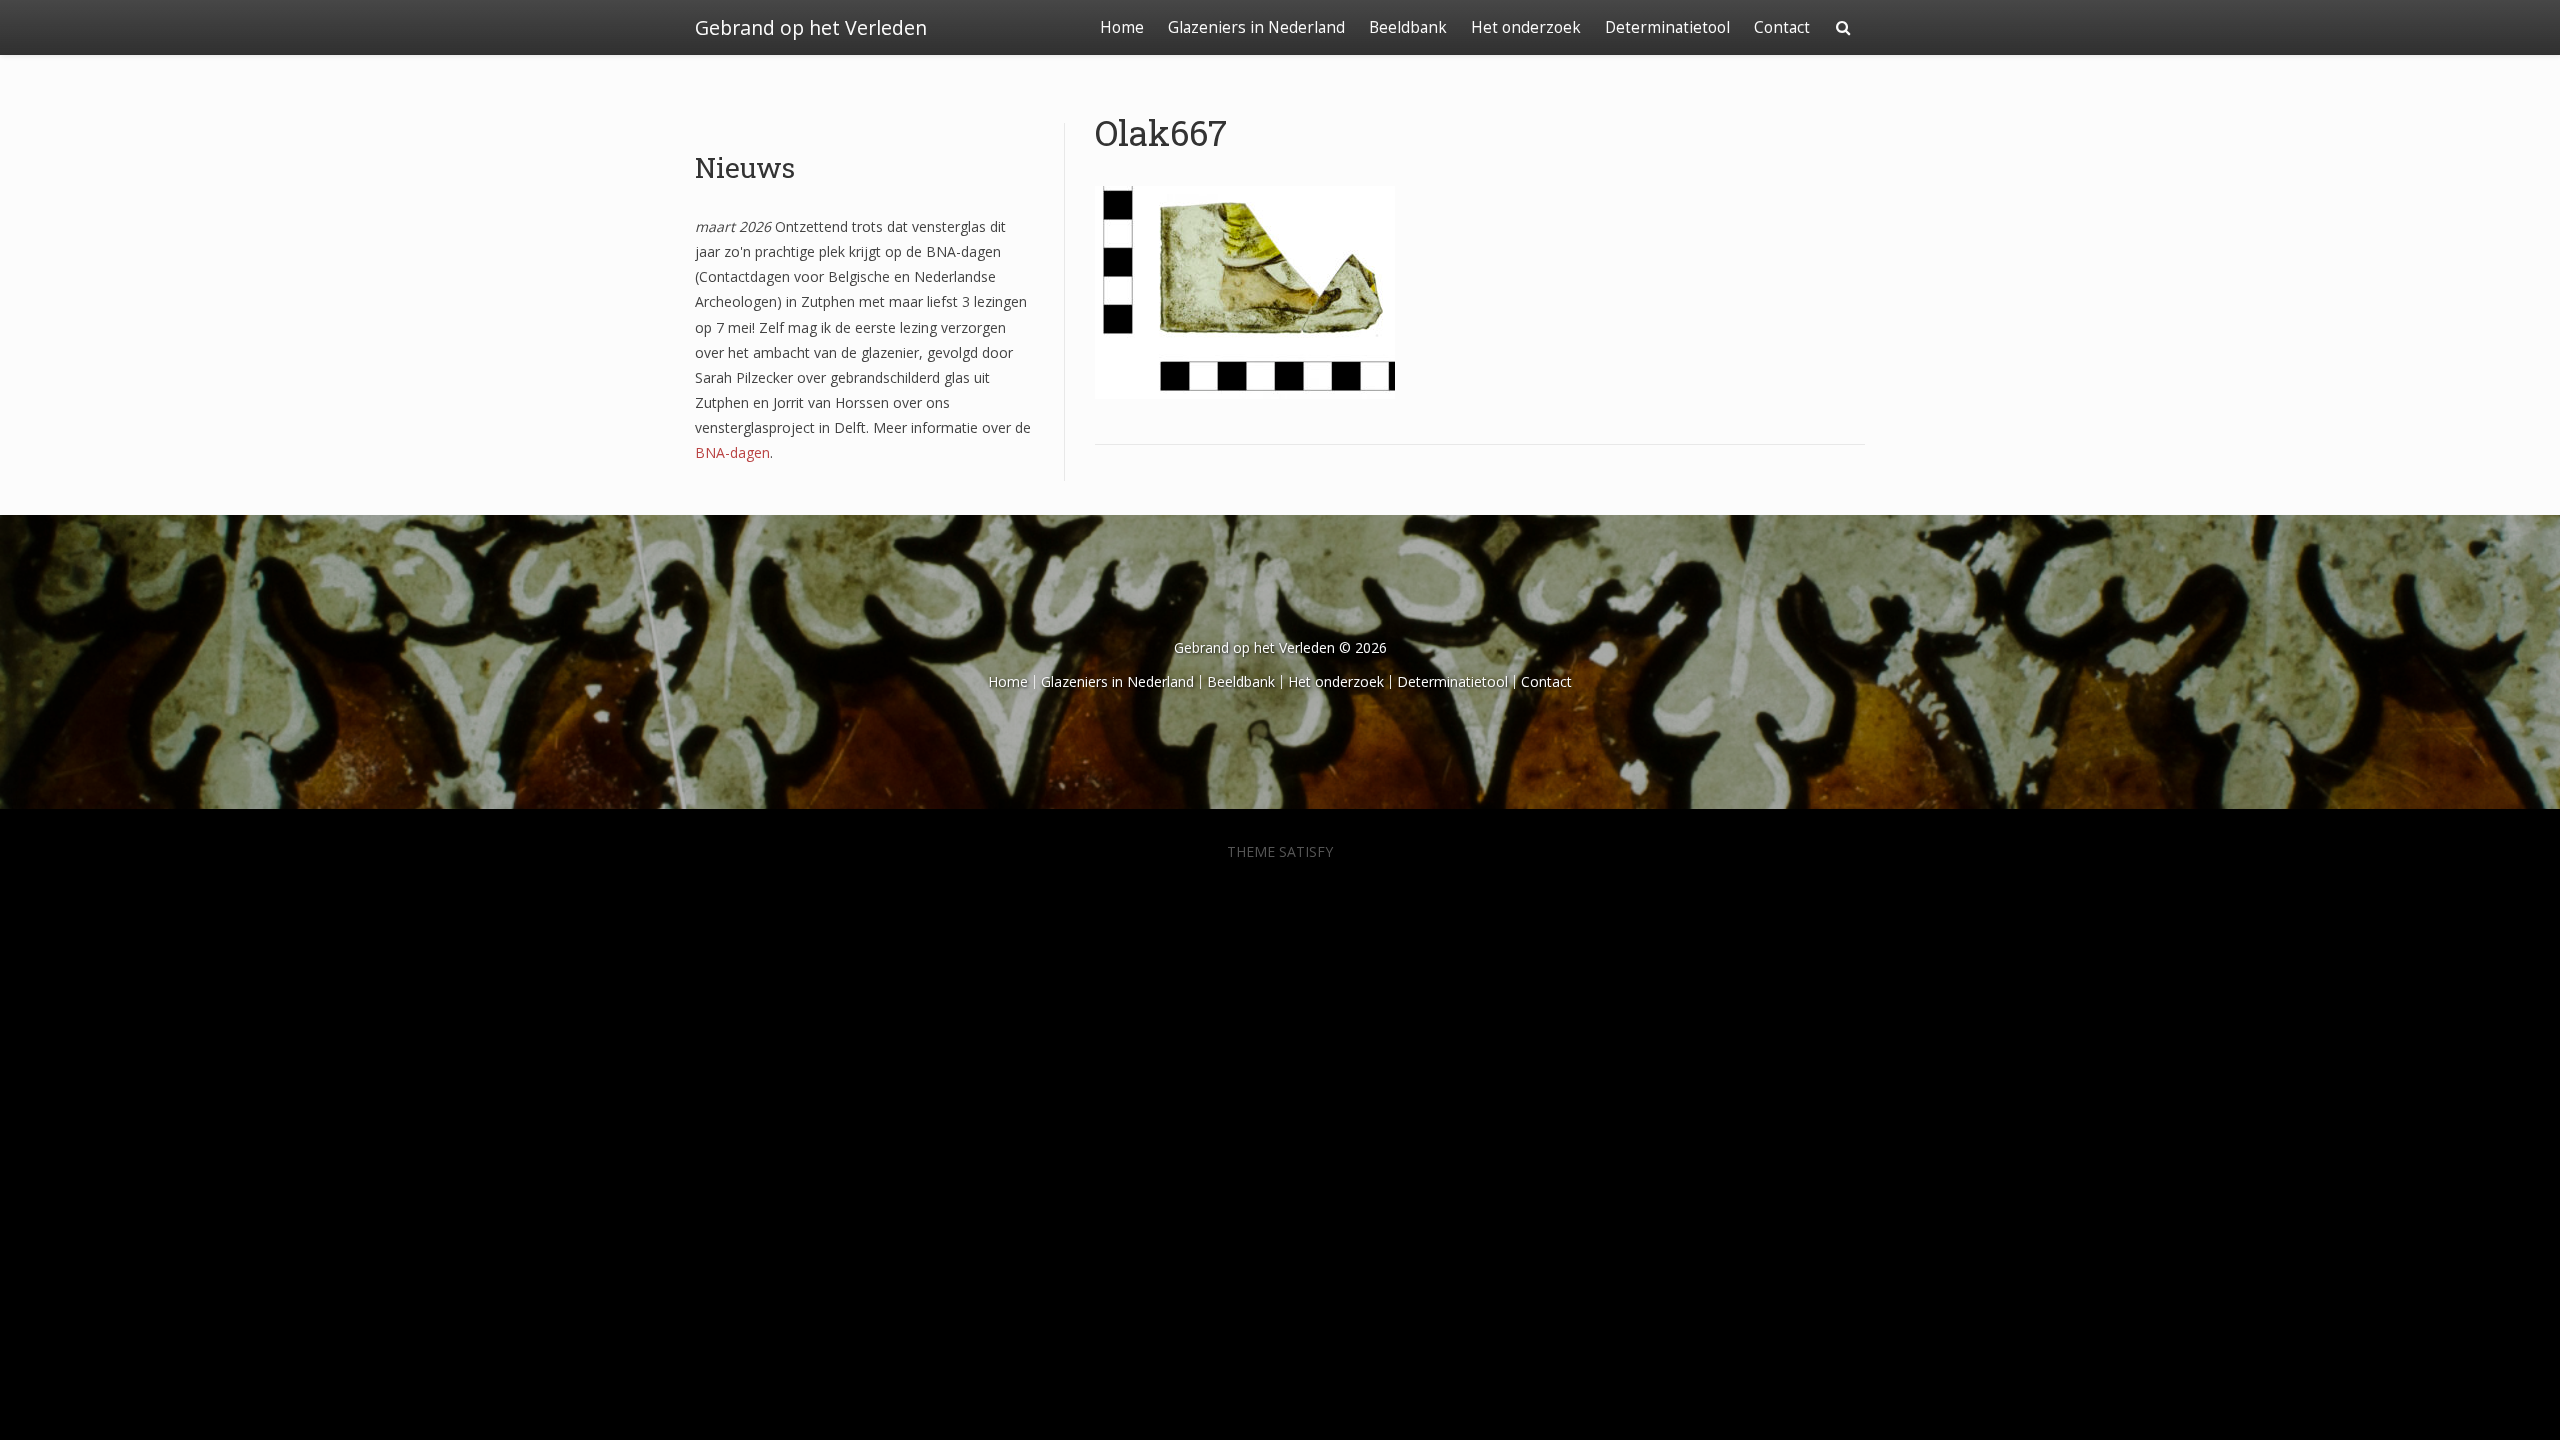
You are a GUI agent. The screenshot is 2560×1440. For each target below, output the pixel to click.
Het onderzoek (1526, 27)
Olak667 (1161, 132)
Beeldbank (1408, 27)
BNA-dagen (732, 452)
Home (1122, 27)
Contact (1782, 27)
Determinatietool (1667, 27)
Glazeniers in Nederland (1256, 27)
